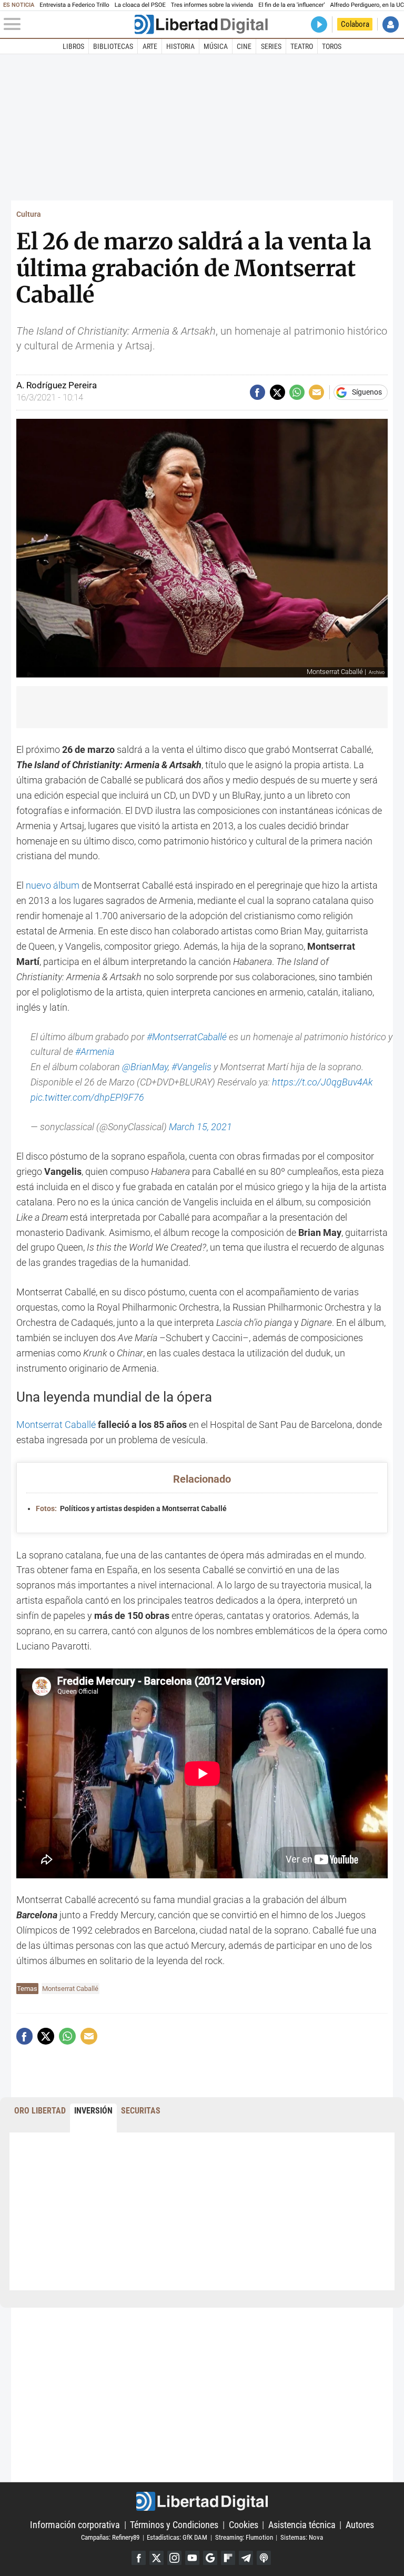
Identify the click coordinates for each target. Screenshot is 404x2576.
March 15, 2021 (200, 1127)
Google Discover (210, 2558)
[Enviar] (297, 392)
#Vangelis (191, 1067)
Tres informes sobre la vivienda (212, 5)
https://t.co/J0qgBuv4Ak (322, 1082)
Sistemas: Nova (302, 2537)
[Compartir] (257, 392)
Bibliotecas (113, 46)
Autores (360, 2525)
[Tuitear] (277, 392)
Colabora (355, 24)
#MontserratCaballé (187, 1037)
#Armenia (95, 1051)
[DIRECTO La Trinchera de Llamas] (319, 24)
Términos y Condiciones (174, 2525)
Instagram (174, 2558)
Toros (332, 46)
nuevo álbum (53, 885)
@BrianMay (145, 1067)
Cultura (29, 214)
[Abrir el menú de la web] (68, 24)
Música (216, 46)
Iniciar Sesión (391, 24)
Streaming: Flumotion (244, 2537)
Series (271, 46)
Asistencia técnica (302, 2525)
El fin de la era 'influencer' (291, 5)
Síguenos (367, 393)
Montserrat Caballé (56, 1425)
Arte (150, 46)
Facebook (139, 2558)
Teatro (302, 46)
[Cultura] (201, 24)
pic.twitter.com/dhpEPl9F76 (87, 1097)
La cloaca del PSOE (140, 5)
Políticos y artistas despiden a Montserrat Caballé (131, 1509)
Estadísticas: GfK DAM (177, 2537)
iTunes (264, 2558)
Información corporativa (75, 2525)
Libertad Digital (202, 2501)
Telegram (246, 2558)
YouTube (192, 2558)
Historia (180, 46)
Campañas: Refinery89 (110, 2537)
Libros (73, 46)
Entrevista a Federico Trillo (74, 5)
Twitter (156, 2558)
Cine (244, 46)
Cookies (244, 2525)
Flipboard (228, 2558)
